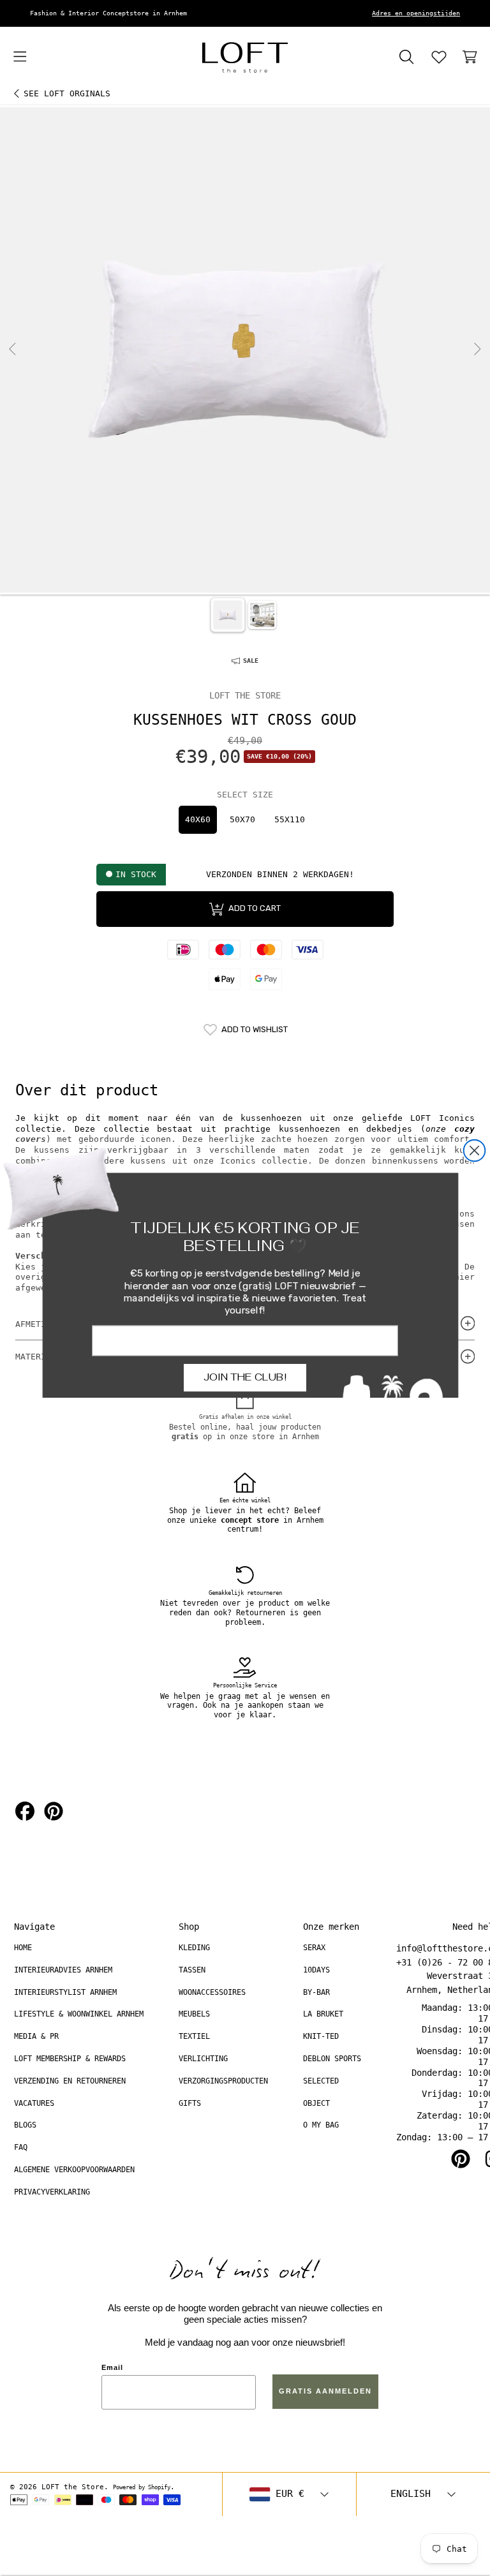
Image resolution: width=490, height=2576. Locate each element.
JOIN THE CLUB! (245, 1377)
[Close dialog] (475, 1151)
